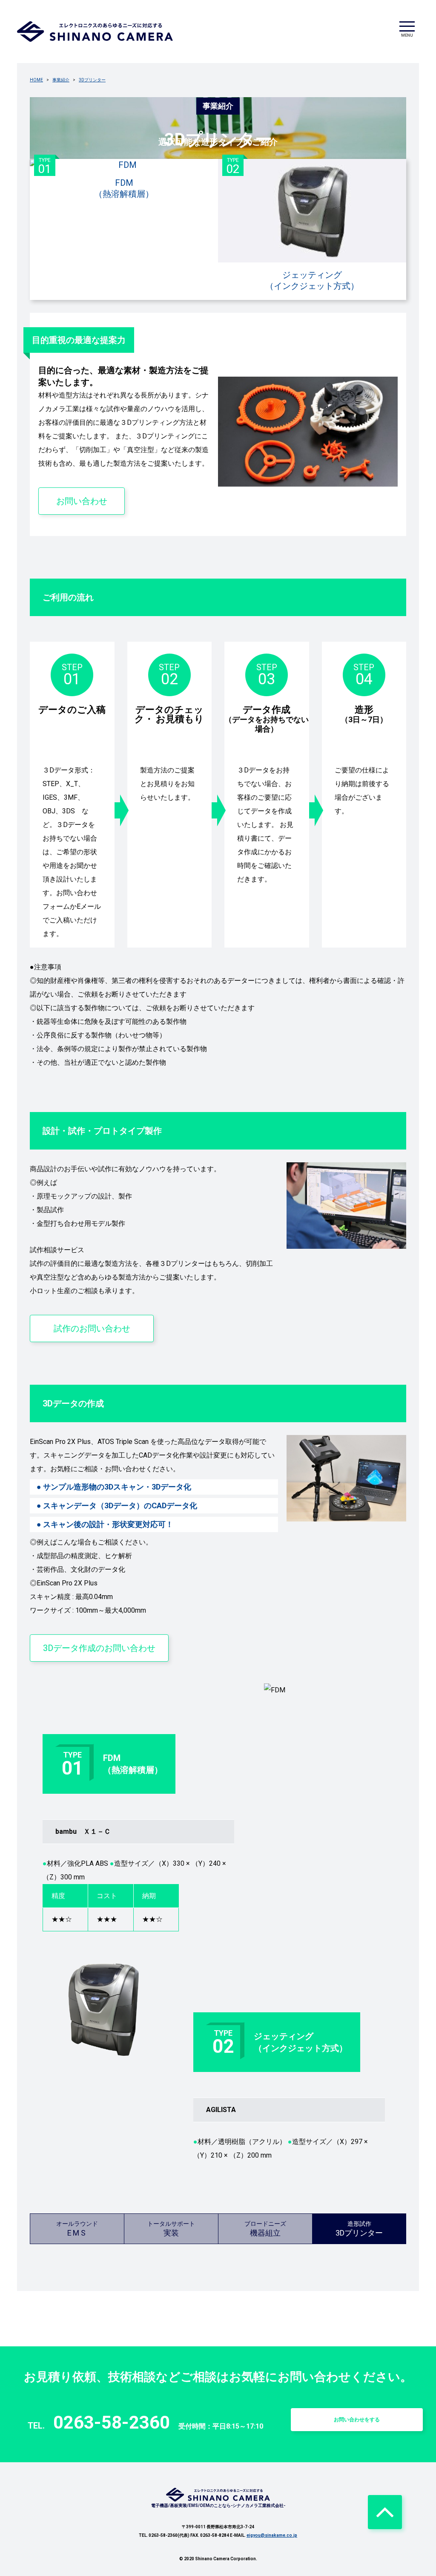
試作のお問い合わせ (92, 1328)
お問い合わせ (82, 501)
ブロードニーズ (265, 2229)
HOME (36, 80)
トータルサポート (171, 2229)
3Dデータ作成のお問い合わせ (99, 1648)
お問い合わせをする (357, 2420)
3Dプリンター (92, 80)
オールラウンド (77, 2229)
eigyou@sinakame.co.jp (272, 2535)
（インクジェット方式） (293, 225)
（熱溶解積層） (96, 179)
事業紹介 (61, 80)
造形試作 (359, 2229)
